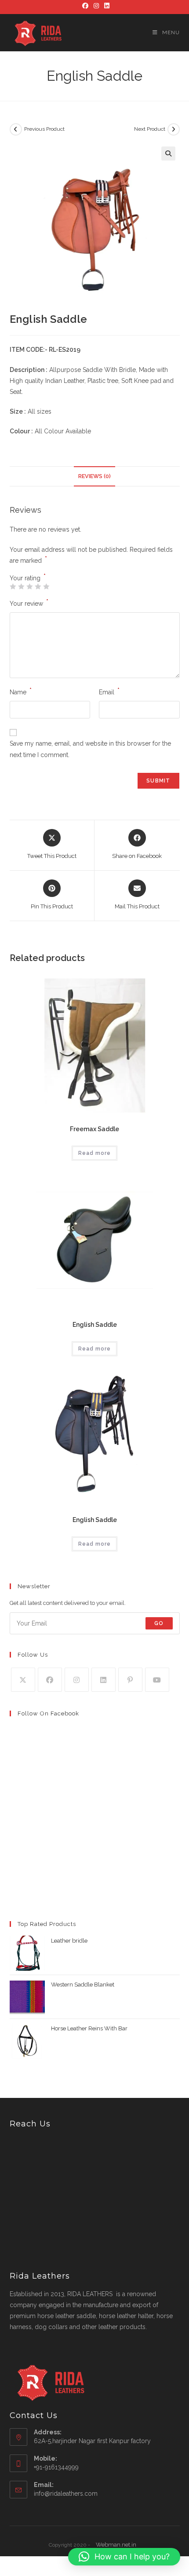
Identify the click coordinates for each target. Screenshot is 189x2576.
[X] (23, 1680)
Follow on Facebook (48, 1713)
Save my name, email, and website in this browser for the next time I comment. (90, 749)
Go (159, 1623)
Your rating (28, 578)
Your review (29, 603)
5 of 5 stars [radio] (46, 586)
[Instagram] (96, 6)
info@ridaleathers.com (66, 2494)
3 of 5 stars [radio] (29, 586)
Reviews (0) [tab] (94, 476)
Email (109, 691)
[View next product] (174, 129)
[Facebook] (85, 6)
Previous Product (44, 129)
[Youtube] (157, 1680)
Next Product (150, 129)
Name (21, 691)
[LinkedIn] (105, 6)
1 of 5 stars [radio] (13, 586)
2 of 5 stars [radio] (21, 586)
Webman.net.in (116, 2545)
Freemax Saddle (94, 1129)
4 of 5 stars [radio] (38, 586)
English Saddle (95, 1325)
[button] (168, 154)
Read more (94, 1153)
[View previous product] (16, 129)
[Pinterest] (130, 1680)
